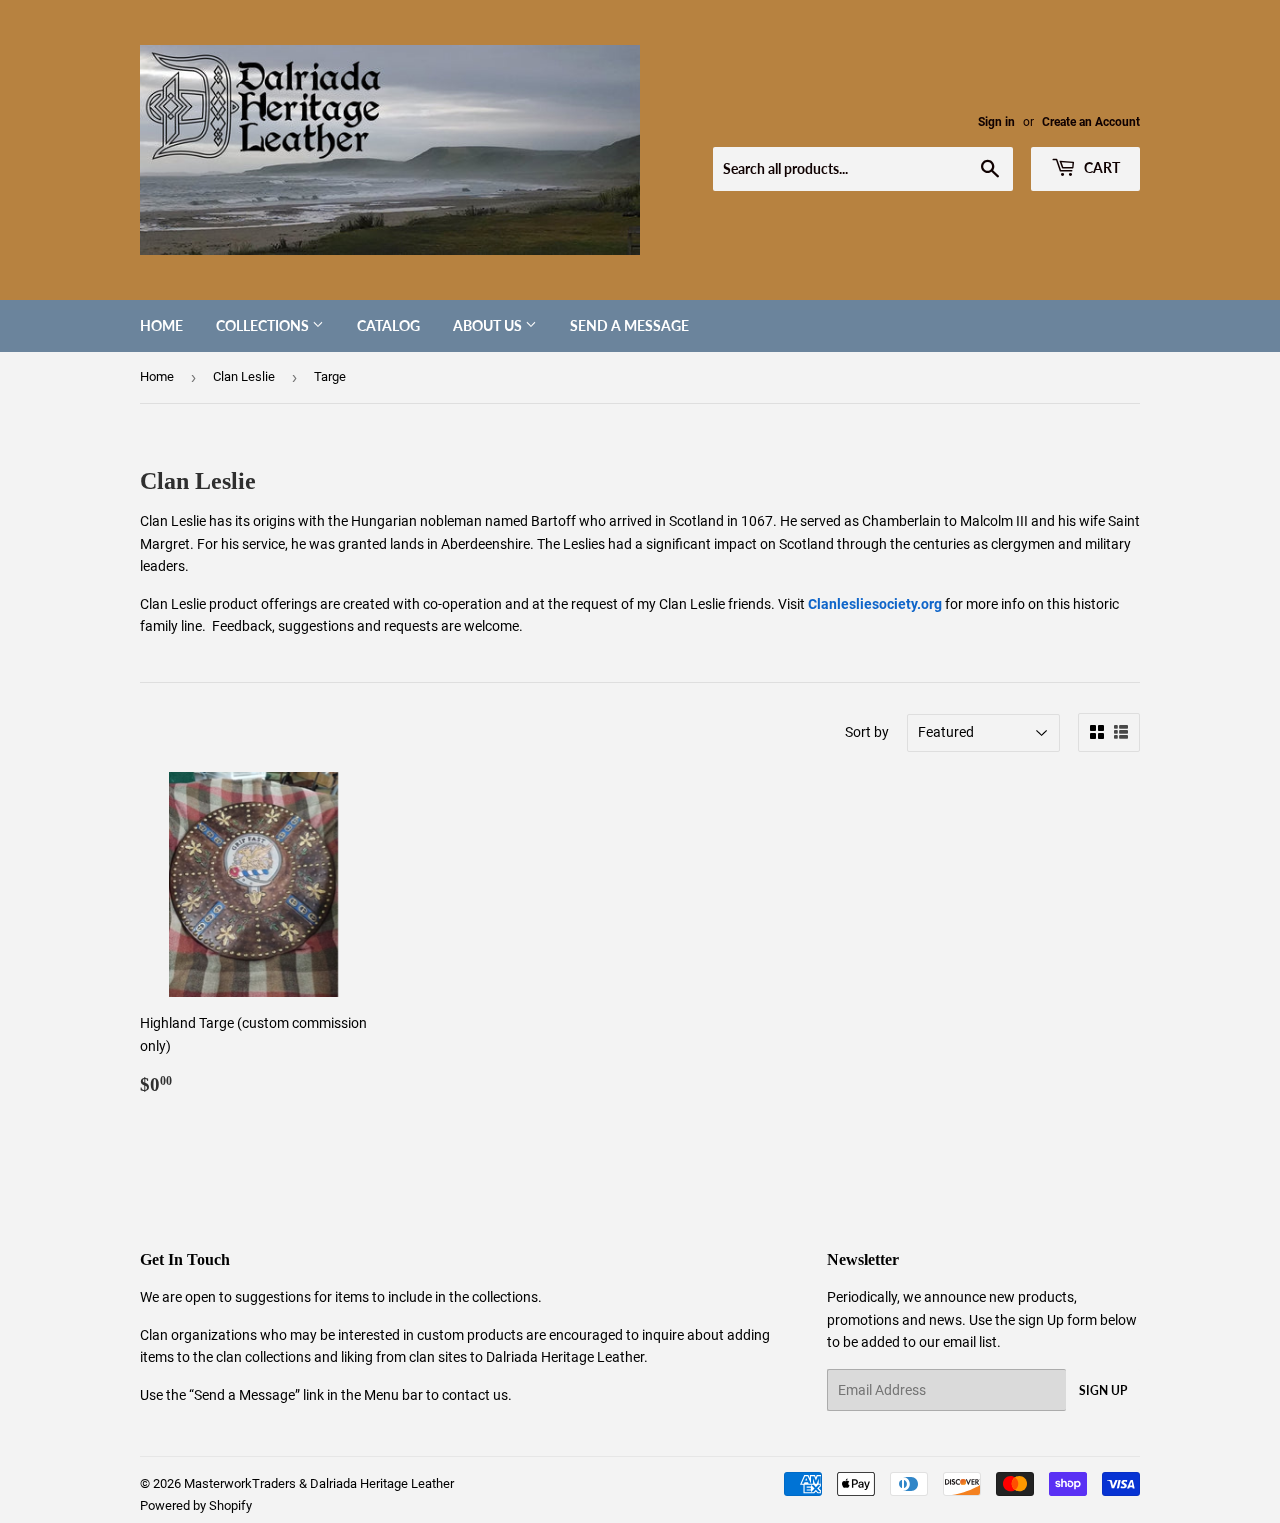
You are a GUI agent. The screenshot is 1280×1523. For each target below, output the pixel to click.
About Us (489, 325)
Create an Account (1091, 122)
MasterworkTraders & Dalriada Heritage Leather (319, 1483)
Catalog (388, 325)
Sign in (996, 122)
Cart (1100, 167)
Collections (264, 325)
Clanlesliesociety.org (875, 604)
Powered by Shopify (196, 1505)
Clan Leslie (244, 376)
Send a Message (629, 325)
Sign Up (1103, 1390)
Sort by (867, 732)
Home (161, 325)
